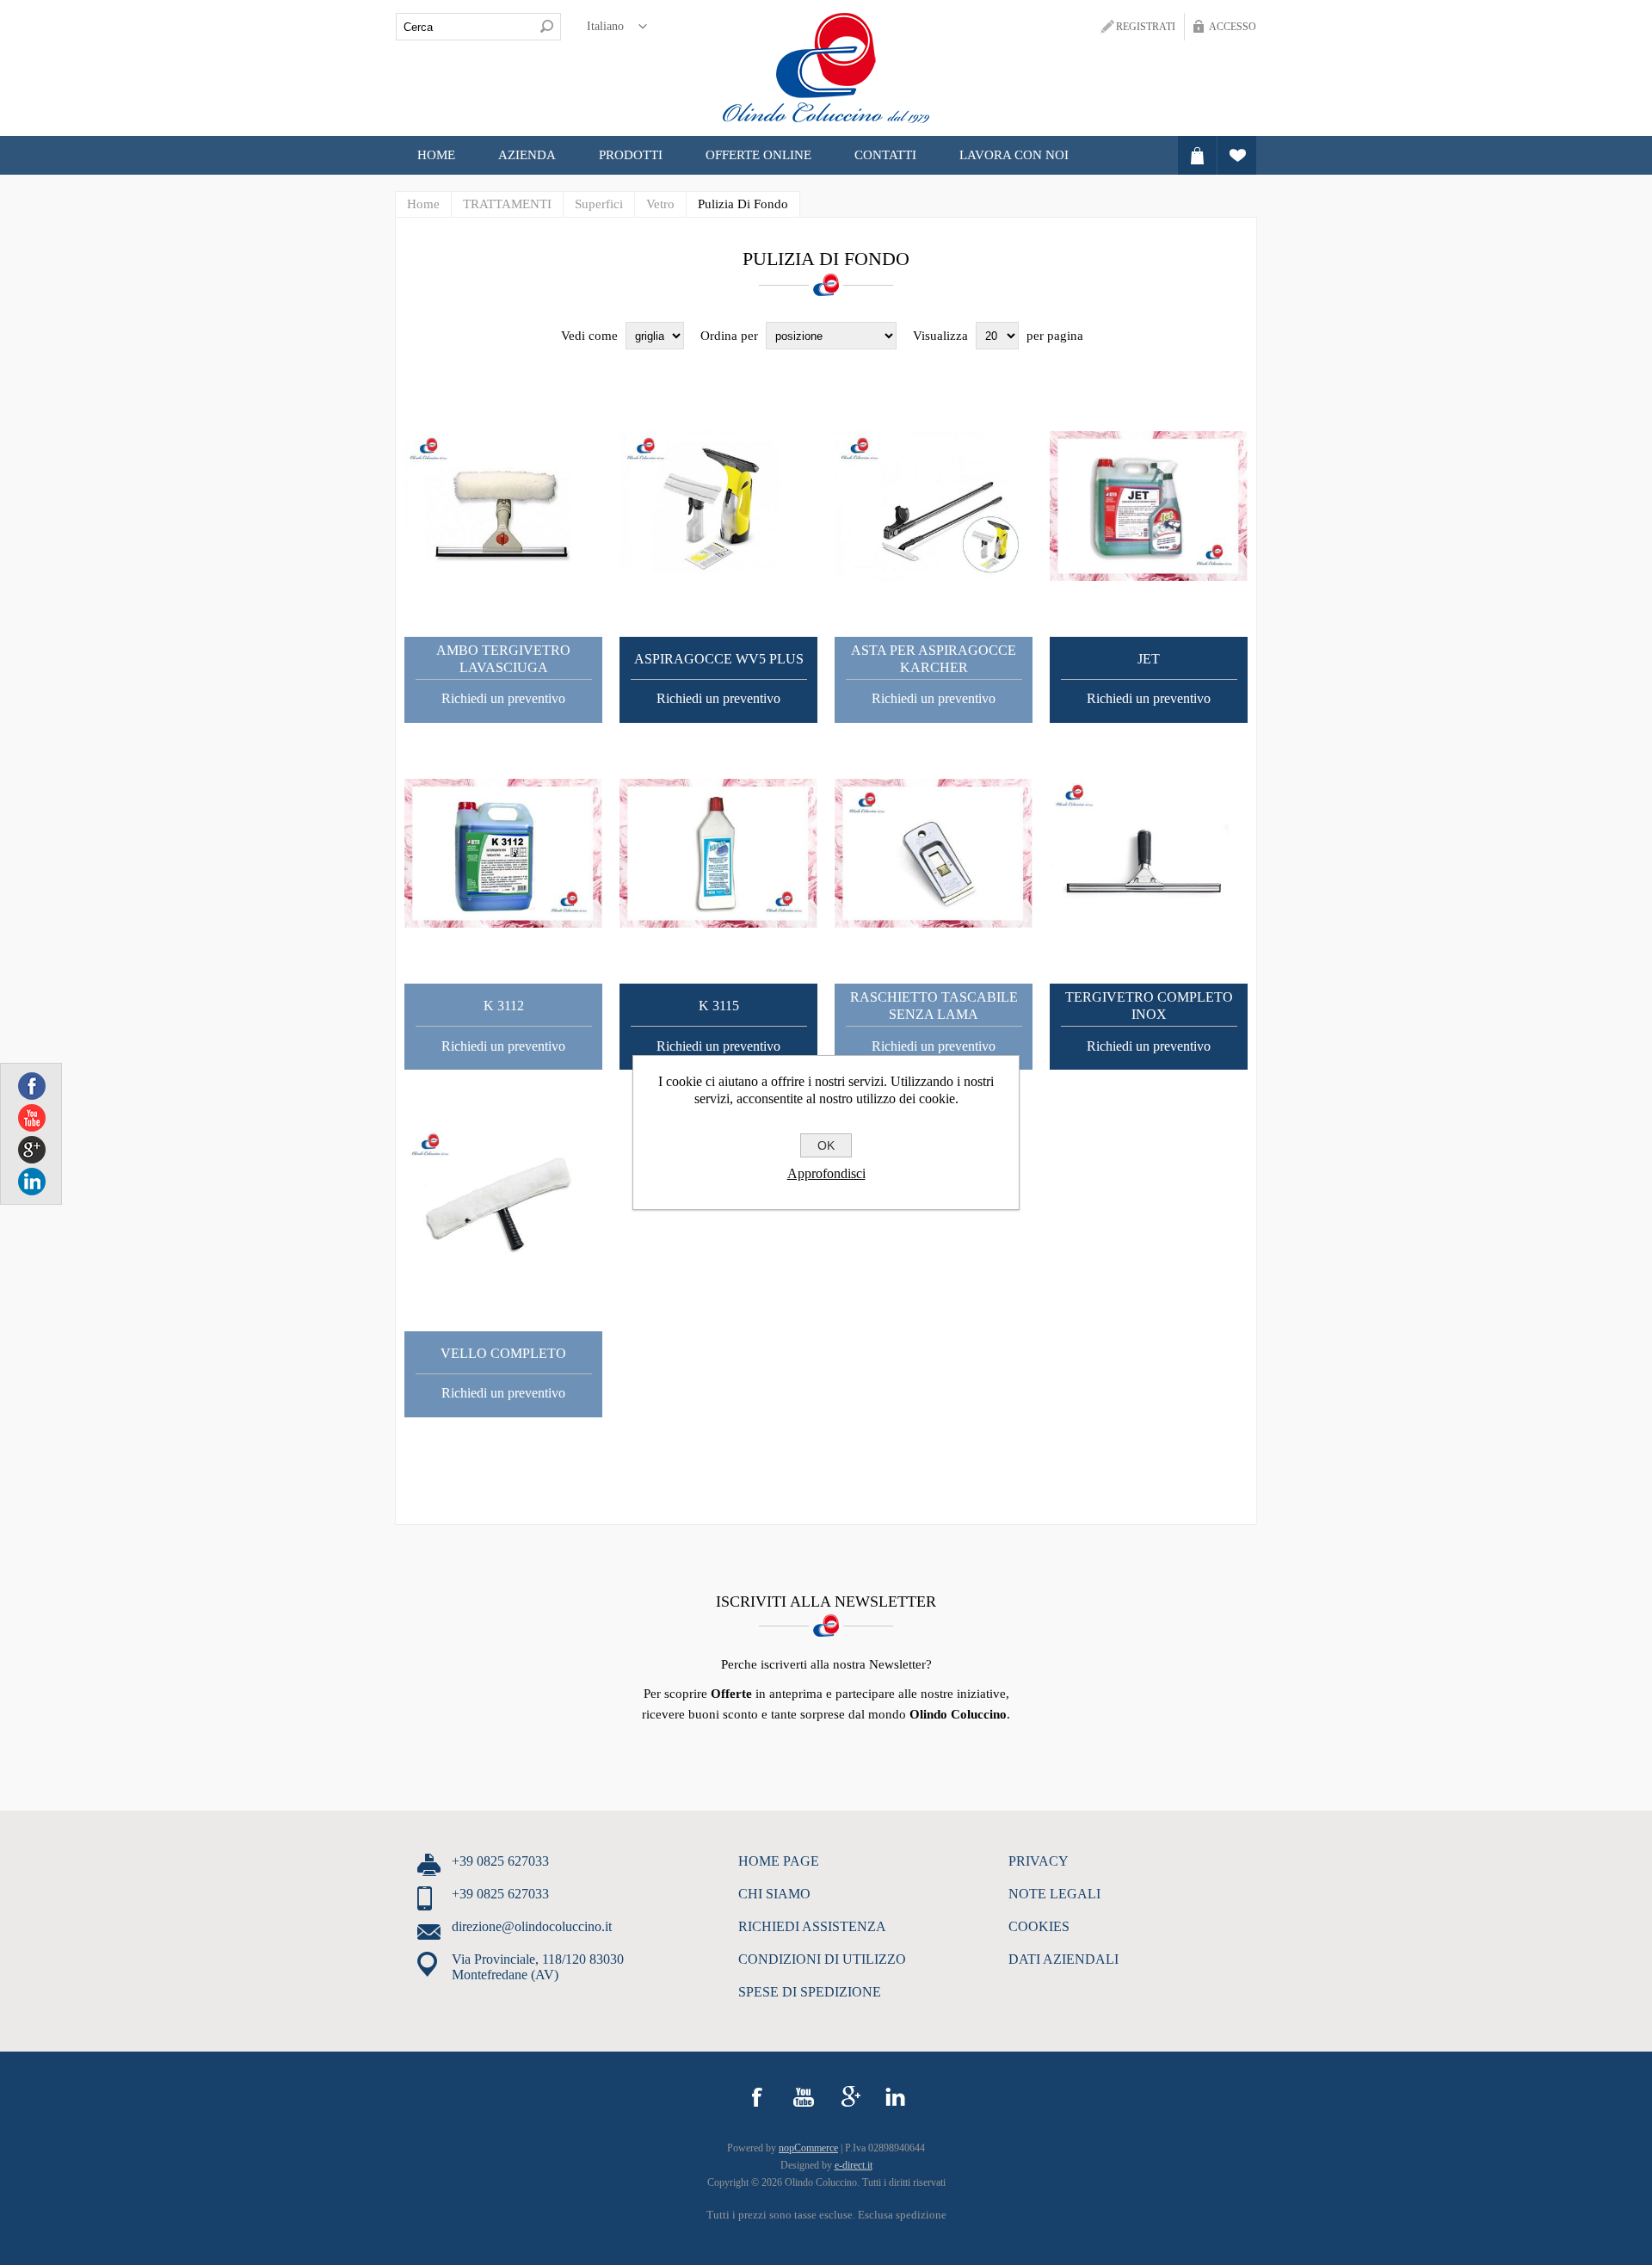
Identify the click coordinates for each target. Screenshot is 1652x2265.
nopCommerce (808, 2148)
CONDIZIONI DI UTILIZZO (822, 1959)
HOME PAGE (779, 1861)
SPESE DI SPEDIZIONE (810, 1992)
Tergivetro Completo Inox (1149, 1006)
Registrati (1146, 27)
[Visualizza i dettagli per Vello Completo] (503, 1200)
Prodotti (631, 155)
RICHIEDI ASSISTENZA (812, 1926)
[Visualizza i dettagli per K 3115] (718, 854)
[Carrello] (1197, 155)
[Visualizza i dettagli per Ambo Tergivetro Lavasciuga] (503, 506)
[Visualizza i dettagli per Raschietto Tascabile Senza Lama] (934, 854)
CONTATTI (885, 155)
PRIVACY (1039, 1861)
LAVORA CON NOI (1014, 155)
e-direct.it (854, 2165)
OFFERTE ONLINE (758, 155)
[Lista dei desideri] (1237, 155)
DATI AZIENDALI (1063, 1959)
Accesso (1233, 27)
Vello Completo (503, 1353)
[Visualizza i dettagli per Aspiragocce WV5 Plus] (718, 506)
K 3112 (504, 1006)
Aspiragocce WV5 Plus (719, 659)
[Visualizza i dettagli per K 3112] (503, 854)
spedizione (921, 2215)
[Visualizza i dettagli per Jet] (1149, 506)
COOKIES (1039, 1926)
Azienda (527, 155)
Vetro (660, 204)
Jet (1149, 659)
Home (436, 155)
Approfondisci (826, 1173)
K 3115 (719, 1006)
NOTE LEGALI (1054, 1894)
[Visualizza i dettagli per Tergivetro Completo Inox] (1149, 854)
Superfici (599, 204)
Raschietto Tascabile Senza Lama (934, 1006)
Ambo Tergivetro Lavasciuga (503, 659)
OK (826, 1145)
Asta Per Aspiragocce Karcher (934, 659)
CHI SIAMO (774, 1894)
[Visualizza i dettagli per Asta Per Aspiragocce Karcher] (934, 506)
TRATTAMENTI (507, 204)
